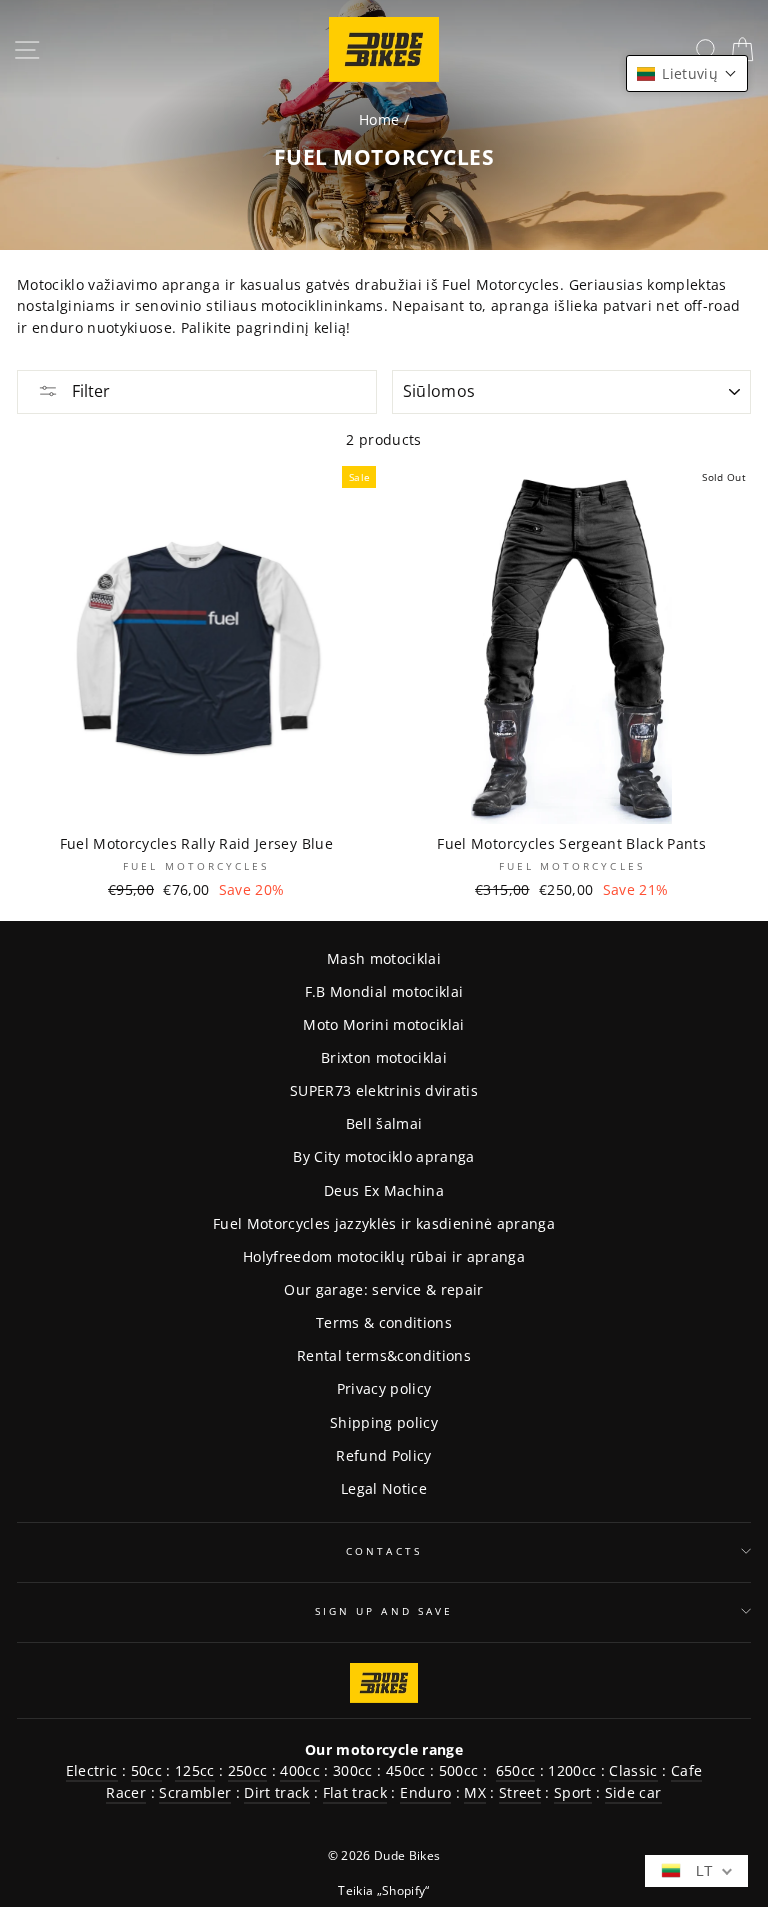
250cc (248, 1770)
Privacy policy (384, 1388)
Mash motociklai (384, 958)
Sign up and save (384, 1611)
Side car (633, 1792)
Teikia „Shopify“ (383, 1890)
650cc (516, 1770)
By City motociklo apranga (384, 1156)
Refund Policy (383, 1455)
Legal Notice (384, 1488)
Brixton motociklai (384, 1057)
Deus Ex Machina (384, 1190)
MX (475, 1792)
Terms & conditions (384, 1322)
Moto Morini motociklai (383, 1024)
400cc (300, 1770)
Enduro (425, 1792)
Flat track (355, 1792)
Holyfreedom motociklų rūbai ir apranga (384, 1256)
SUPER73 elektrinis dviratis (384, 1090)
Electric (92, 1770)
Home (379, 119)
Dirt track (276, 1792)
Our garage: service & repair (384, 1289)
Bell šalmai (384, 1123)
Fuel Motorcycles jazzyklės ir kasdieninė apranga (384, 1223)
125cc (195, 1770)
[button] (687, 73)
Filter (89, 391)
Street (520, 1792)
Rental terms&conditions (384, 1355)
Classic (633, 1770)
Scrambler (195, 1792)
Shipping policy (384, 1422)
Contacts (383, 1551)
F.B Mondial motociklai (384, 991)
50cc (146, 1770)
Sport (573, 1792)
